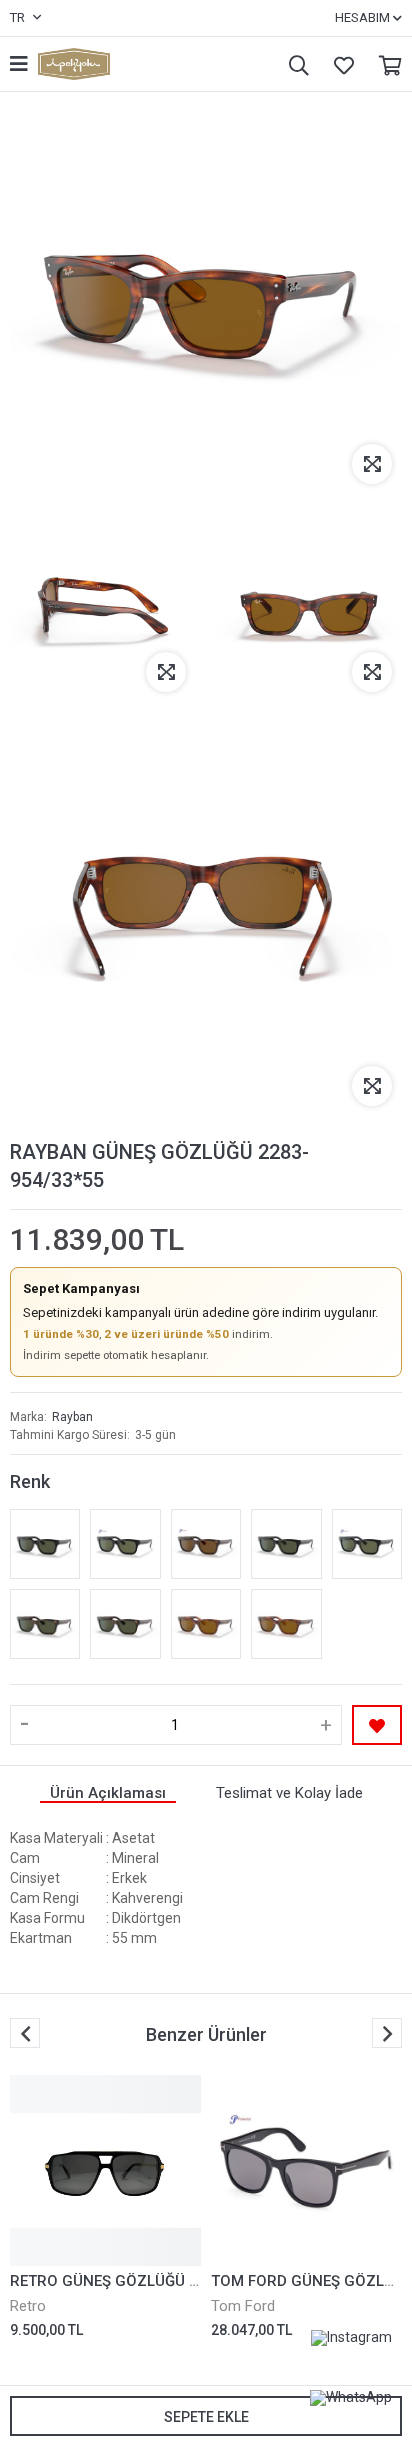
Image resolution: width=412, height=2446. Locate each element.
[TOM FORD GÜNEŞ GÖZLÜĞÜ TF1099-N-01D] (306, 2170)
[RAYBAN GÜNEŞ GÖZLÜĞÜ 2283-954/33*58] (206, 1624)
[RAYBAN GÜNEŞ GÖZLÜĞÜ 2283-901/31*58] (286, 1544)
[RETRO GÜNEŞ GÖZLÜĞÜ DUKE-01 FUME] (105, 2170)
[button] (387, 2033)
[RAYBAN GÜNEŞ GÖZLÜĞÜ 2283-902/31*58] (125, 1624)
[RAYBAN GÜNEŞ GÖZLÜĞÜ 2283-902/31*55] (45, 1624)
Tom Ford (243, 2306)
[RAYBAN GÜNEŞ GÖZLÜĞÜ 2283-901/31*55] (45, 1544)
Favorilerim (339, 64)
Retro (28, 2306)
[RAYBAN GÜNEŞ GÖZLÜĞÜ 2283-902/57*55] (206, 1544)
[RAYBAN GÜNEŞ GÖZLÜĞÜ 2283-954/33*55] (286, 1624)
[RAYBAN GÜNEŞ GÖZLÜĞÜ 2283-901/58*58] (367, 1544)
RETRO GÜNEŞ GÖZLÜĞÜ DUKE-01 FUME (151, 2281)
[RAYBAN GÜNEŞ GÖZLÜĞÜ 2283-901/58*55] (125, 1544)
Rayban (72, 1417)
